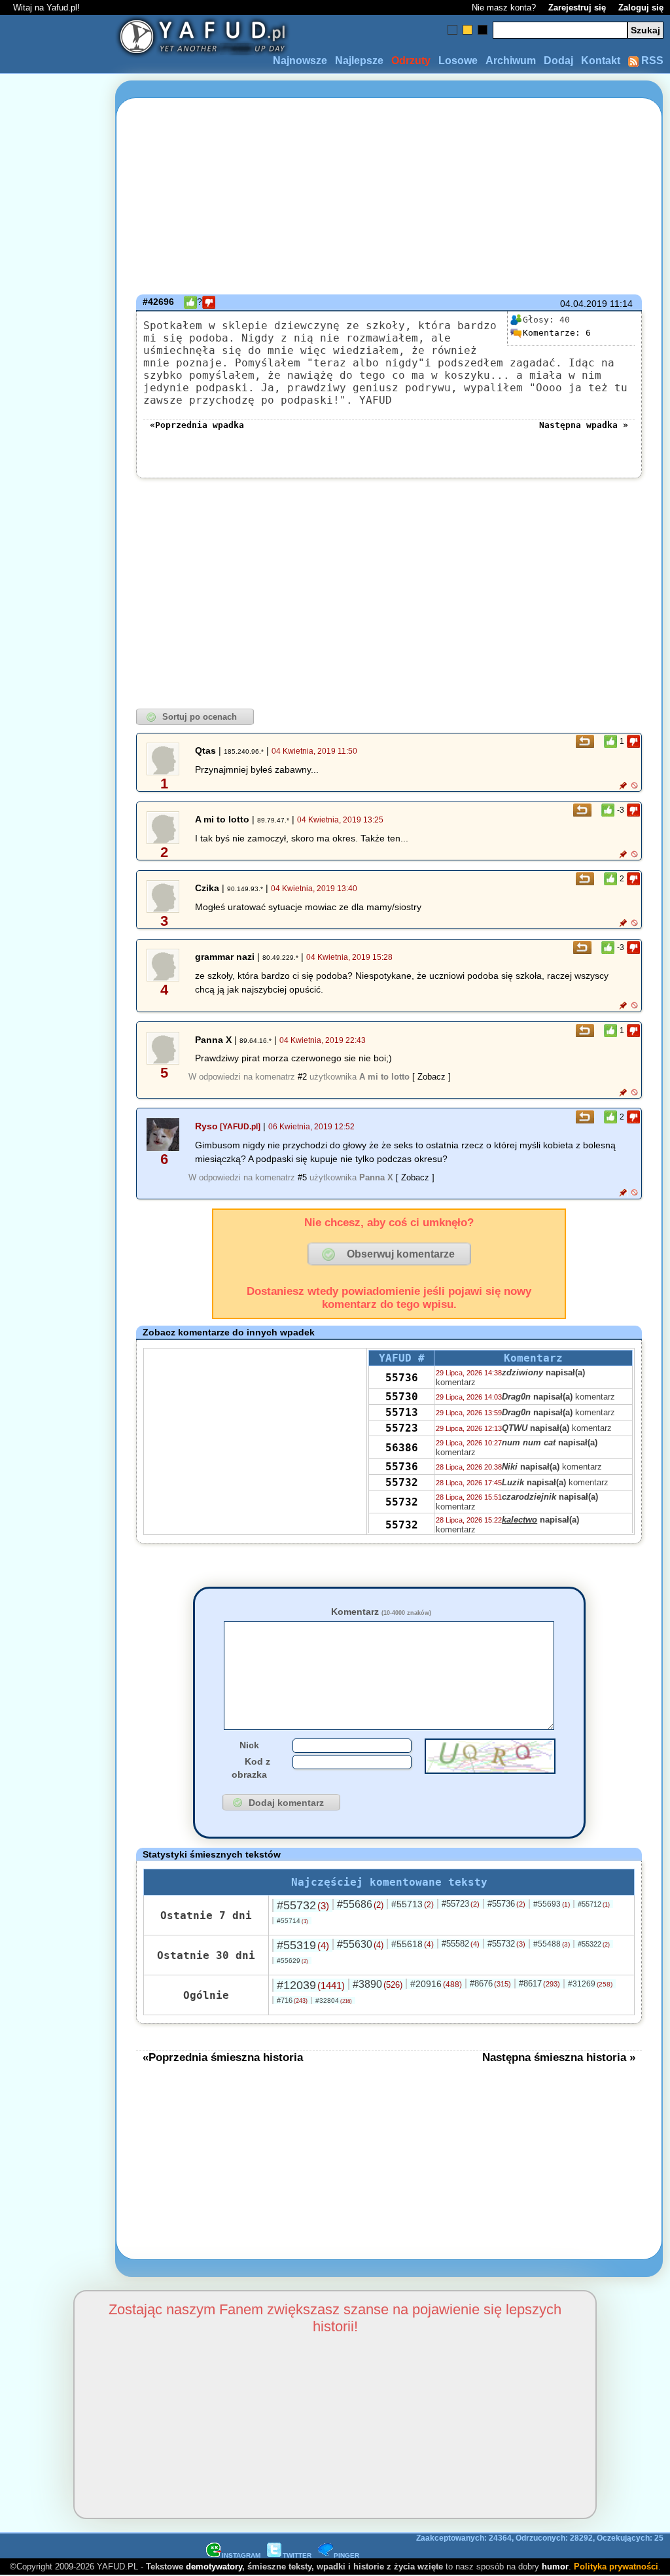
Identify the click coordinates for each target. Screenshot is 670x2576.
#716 (292, 2000)
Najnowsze (300, 61)
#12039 (311, 1985)
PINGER (346, 2555)
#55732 (303, 1905)
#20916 (436, 1984)
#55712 (594, 1904)
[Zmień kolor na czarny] (483, 30)
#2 (302, 1077)
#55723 (461, 1904)
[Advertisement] (58, 1288)
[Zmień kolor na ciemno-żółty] (467, 30)
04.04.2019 (584, 304)
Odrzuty (411, 61)
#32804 (334, 2001)
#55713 (413, 1904)
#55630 (360, 1944)
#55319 (303, 1945)
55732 (402, 1482)
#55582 (461, 1944)
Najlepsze (359, 61)
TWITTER (297, 2555)
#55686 (360, 1904)
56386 (402, 1448)
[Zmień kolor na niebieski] (452, 30)
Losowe (458, 61)
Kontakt (601, 61)
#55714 (292, 1921)
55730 (402, 1397)
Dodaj (558, 61)
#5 (302, 1177)
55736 (402, 1378)
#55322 (594, 1944)
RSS (651, 61)
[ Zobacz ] (432, 1077)
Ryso (206, 1126)
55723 (402, 1428)
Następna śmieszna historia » (559, 2057)
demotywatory (214, 2567)
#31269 (590, 1984)
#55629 (292, 1961)
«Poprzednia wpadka (197, 425)
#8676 (490, 1984)
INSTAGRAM (241, 2555)
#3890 (378, 1984)
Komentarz (381, 1612)
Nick (249, 1745)
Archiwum (511, 61)
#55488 (552, 1944)
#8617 (539, 1984)
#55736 (506, 1904)
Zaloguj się (641, 8)
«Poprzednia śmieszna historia (223, 2057)
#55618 (413, 1944)
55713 (402, 1412)
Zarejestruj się (577, 8)
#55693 (552, 1904)
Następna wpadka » (584, 425)
